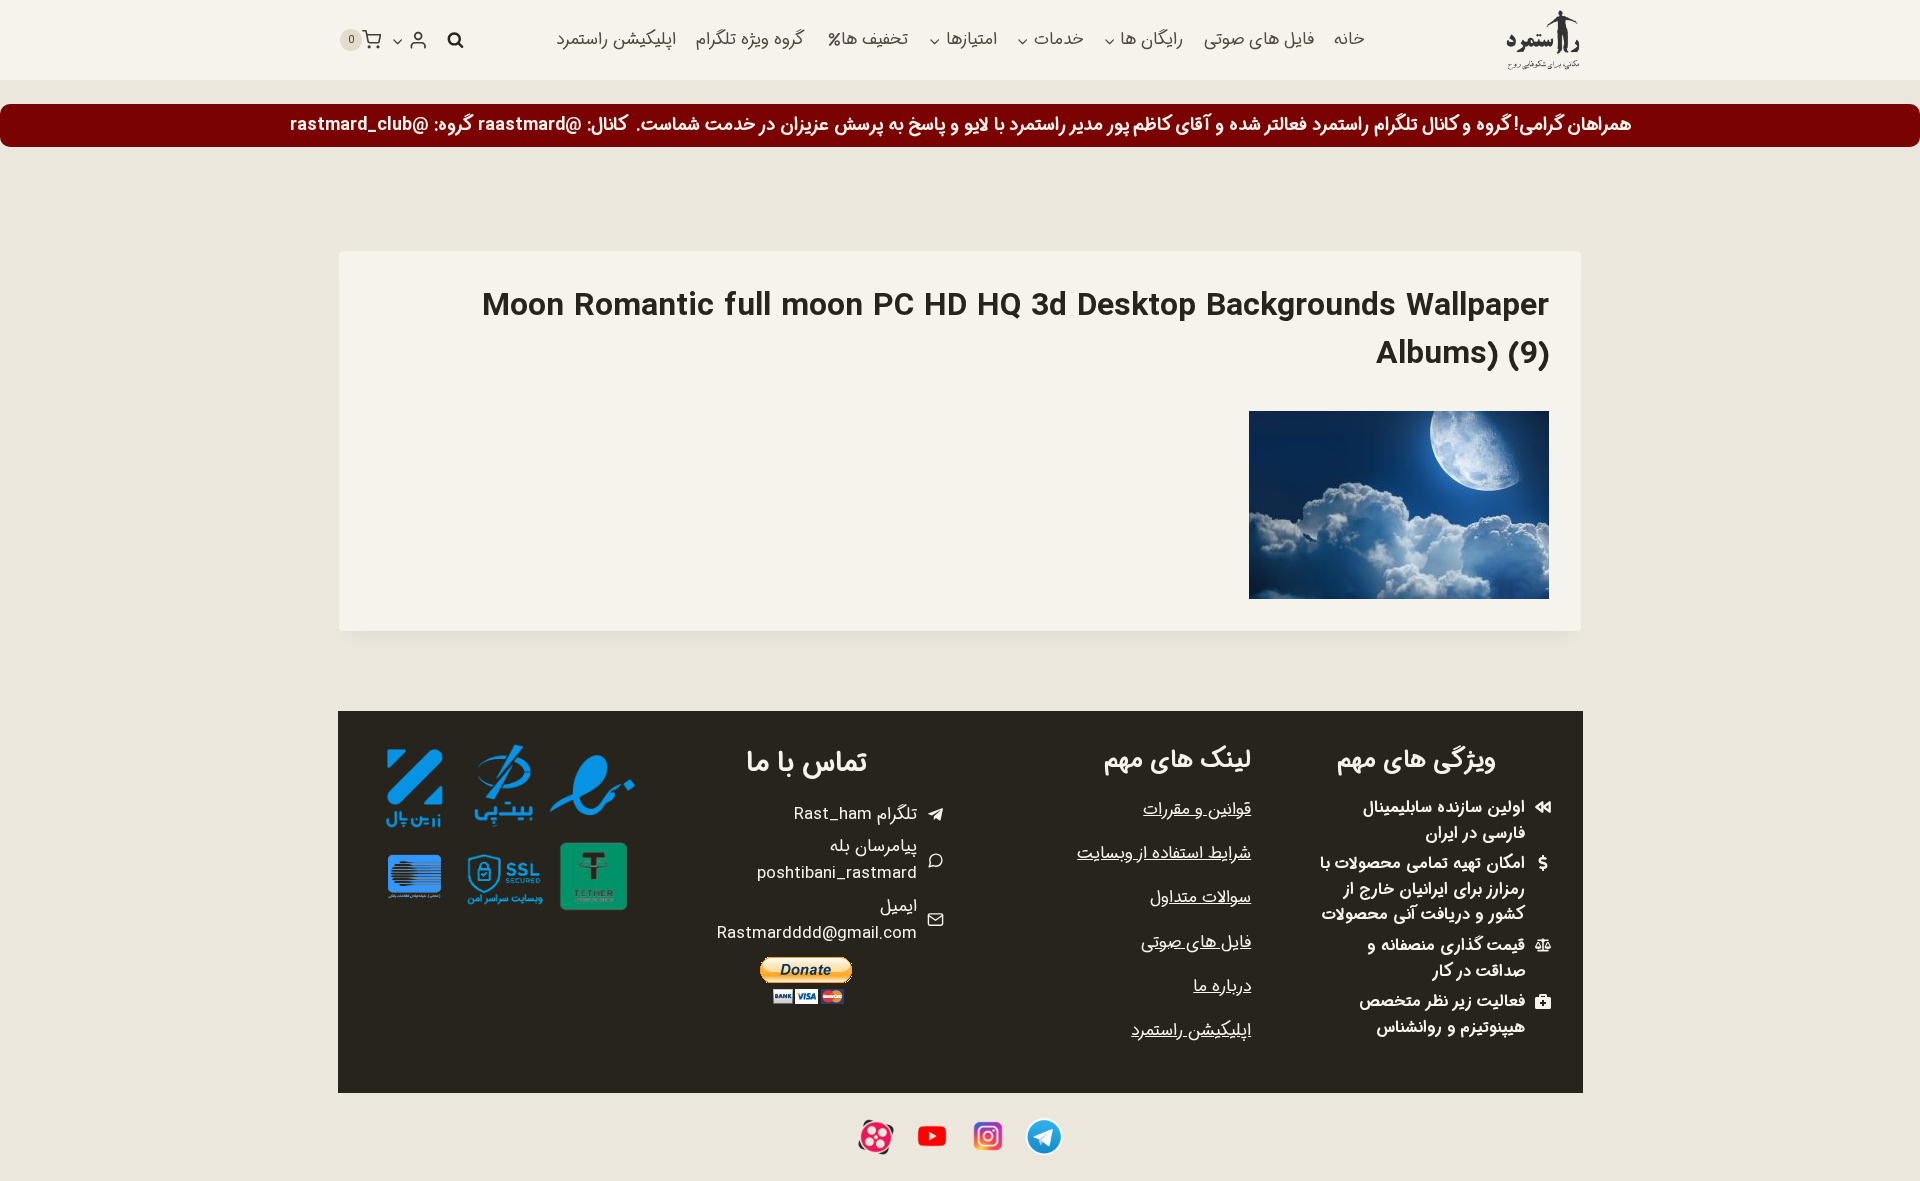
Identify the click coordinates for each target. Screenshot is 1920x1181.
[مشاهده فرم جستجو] (455, 40)
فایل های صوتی (1259, 39)
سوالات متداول (1200, 897)
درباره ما (1222, 986)
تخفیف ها (874, 39)
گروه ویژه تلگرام (750, 39)
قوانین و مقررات (1197, 809)
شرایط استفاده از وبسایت (1164, 853)
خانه (1349, 39)
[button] (398, 40)
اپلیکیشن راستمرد (616, 39)
